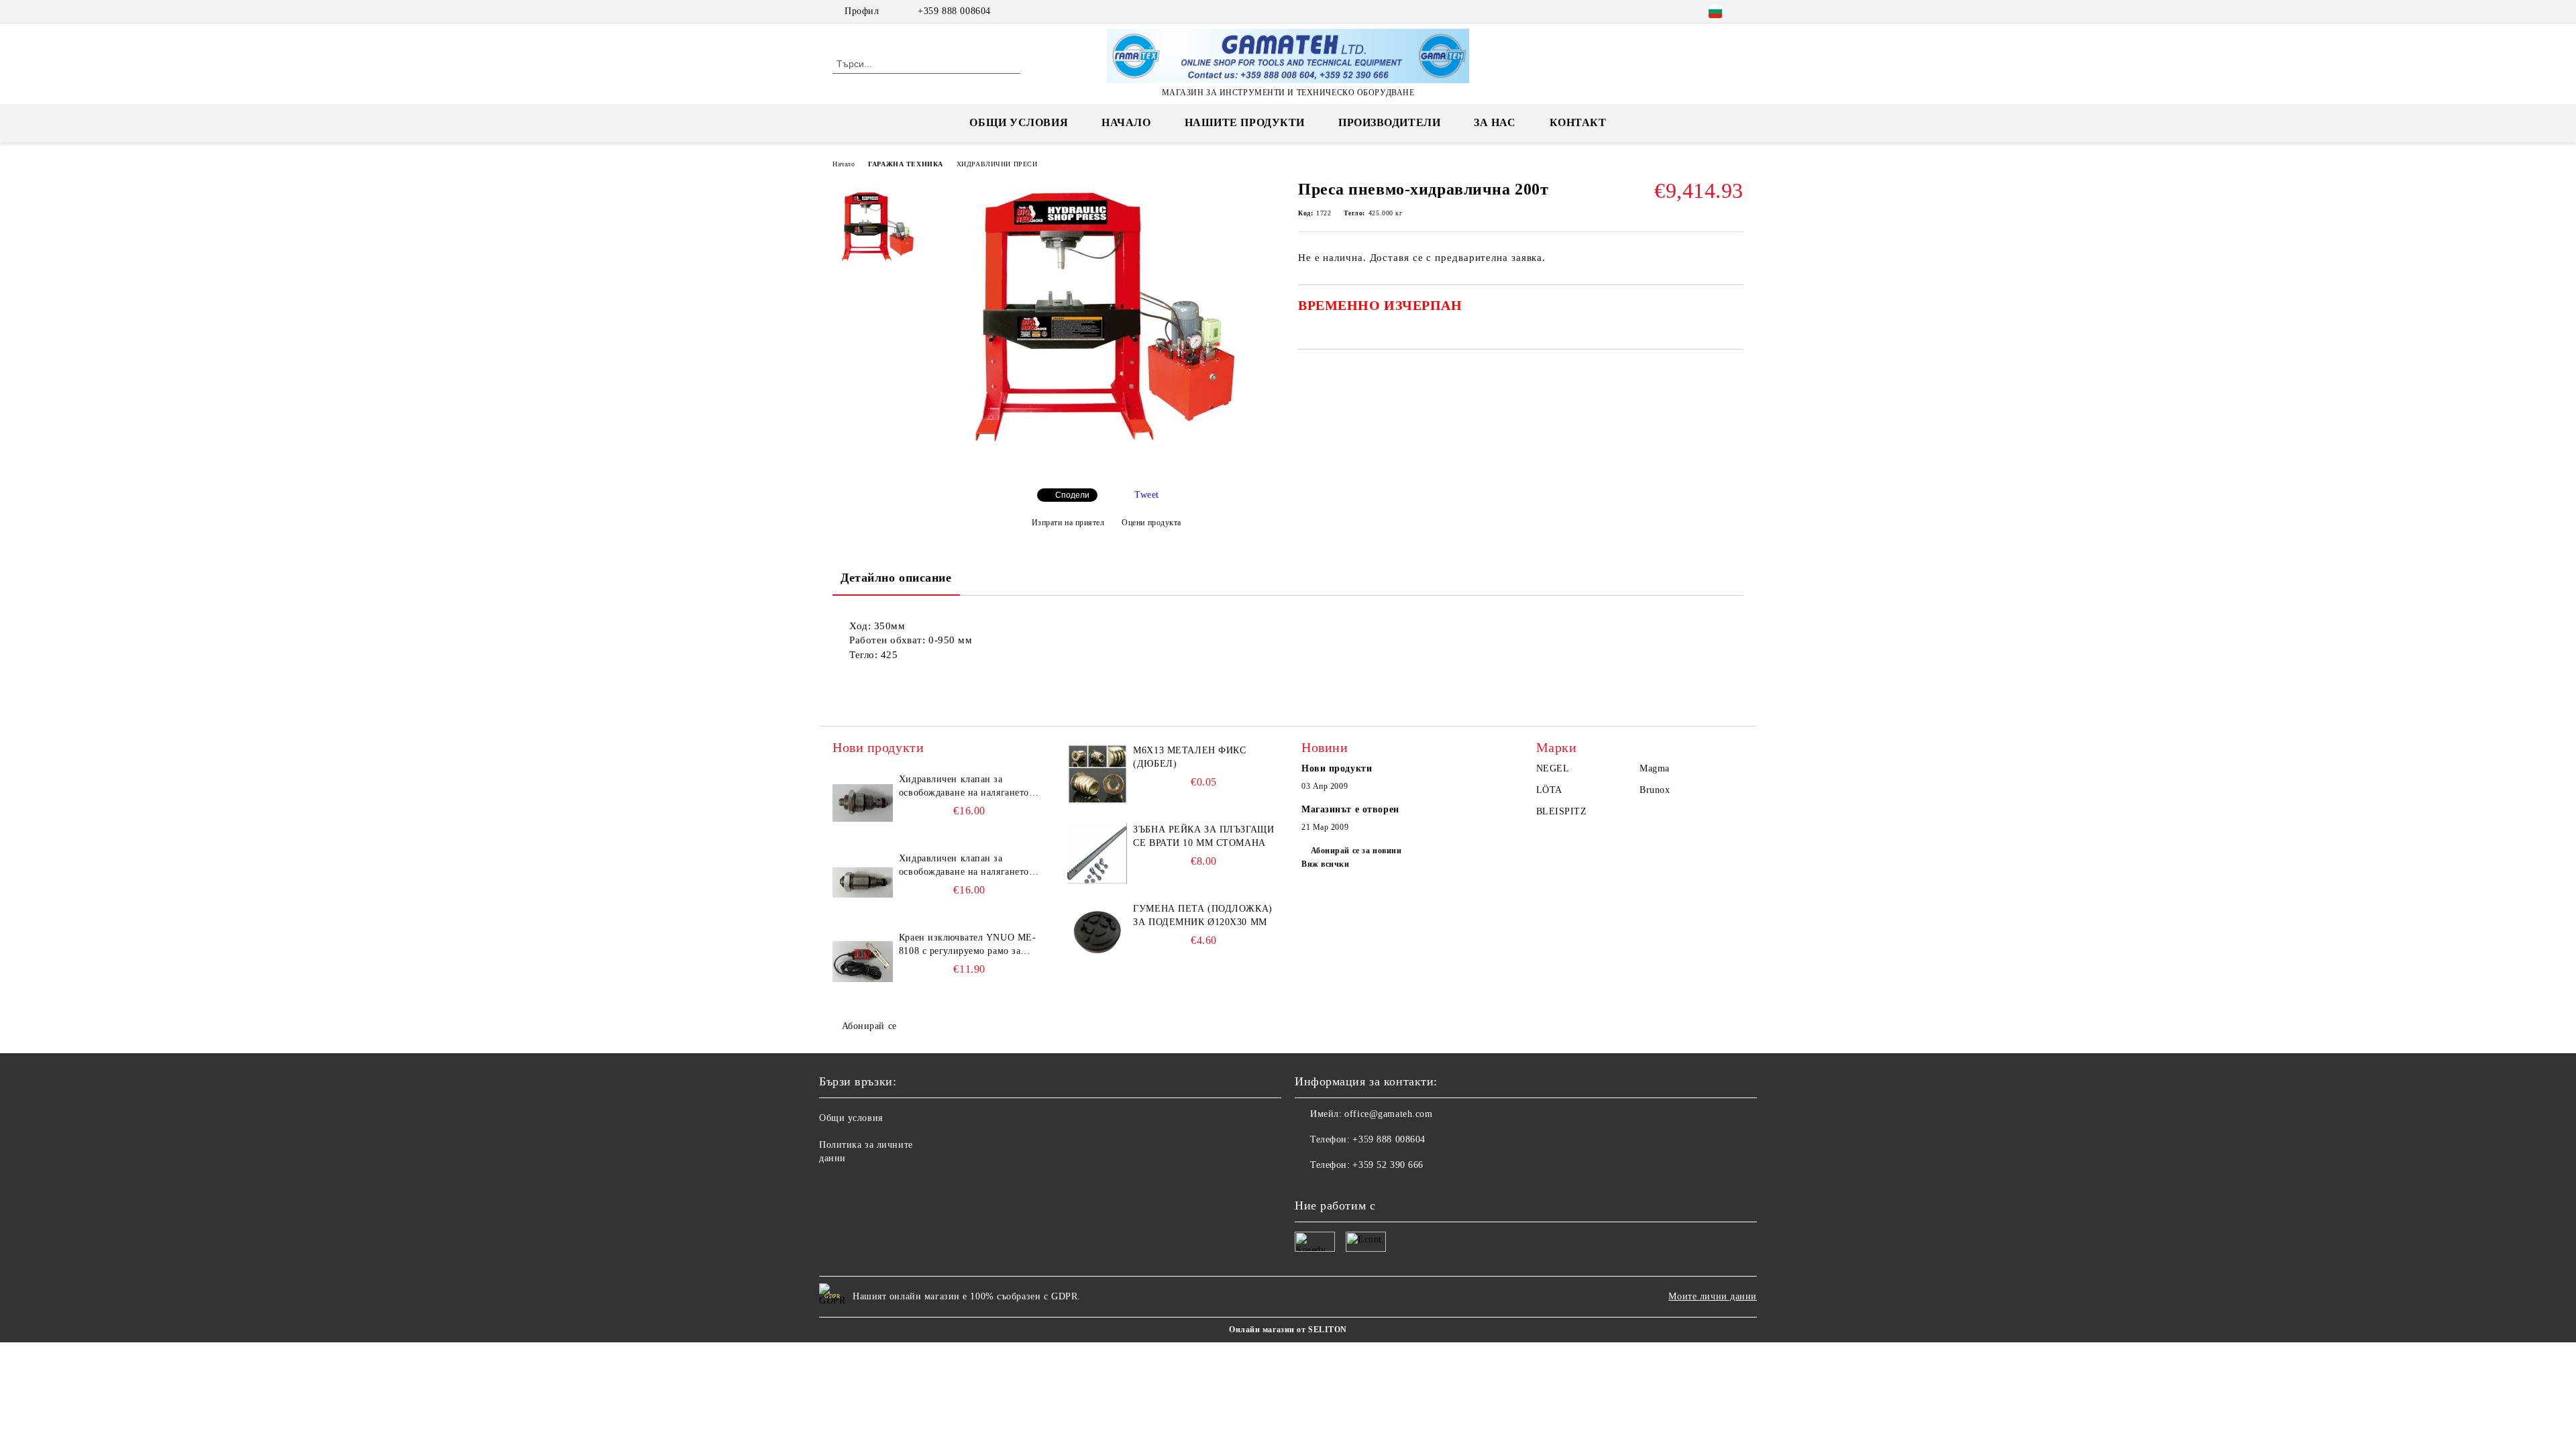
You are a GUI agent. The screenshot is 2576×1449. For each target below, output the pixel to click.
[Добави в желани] (1734, 310)
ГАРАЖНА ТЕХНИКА (905, 164)
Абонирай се (869, 1026)
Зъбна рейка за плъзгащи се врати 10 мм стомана (1203, 836)
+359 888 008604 (954, 11)
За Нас (1495, 122)
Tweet (1147, 495)
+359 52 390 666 (1388, 1165)
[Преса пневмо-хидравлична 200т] (1106, 467)
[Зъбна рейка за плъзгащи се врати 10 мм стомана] (1097, 853)
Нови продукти (1337, 768)
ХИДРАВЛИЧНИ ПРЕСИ (997, 164)
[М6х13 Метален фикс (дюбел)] (1097, 774)
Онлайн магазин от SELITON (1288, 1330)
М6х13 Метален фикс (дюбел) (1189, 757)
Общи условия (1019, 122)
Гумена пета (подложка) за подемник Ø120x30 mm (1202, 915)
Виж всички (1326, 864)
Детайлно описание (896, 578)
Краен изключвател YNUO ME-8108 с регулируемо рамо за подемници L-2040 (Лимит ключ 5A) (968, 945)
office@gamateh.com (1388, 1114)
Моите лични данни (1713, 1296)
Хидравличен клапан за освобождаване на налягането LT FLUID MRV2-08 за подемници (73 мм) (964, 866)
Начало (1126, 122)
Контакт (1578, 122)
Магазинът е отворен (1350, 809)
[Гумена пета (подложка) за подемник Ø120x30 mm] (1097, 932)
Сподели (1072, 495)
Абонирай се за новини (1356, 851)
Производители (1389, 122)
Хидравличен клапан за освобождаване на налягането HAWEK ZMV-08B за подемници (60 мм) (964, 787)
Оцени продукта (1151, 523)
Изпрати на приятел (1068, 523)
